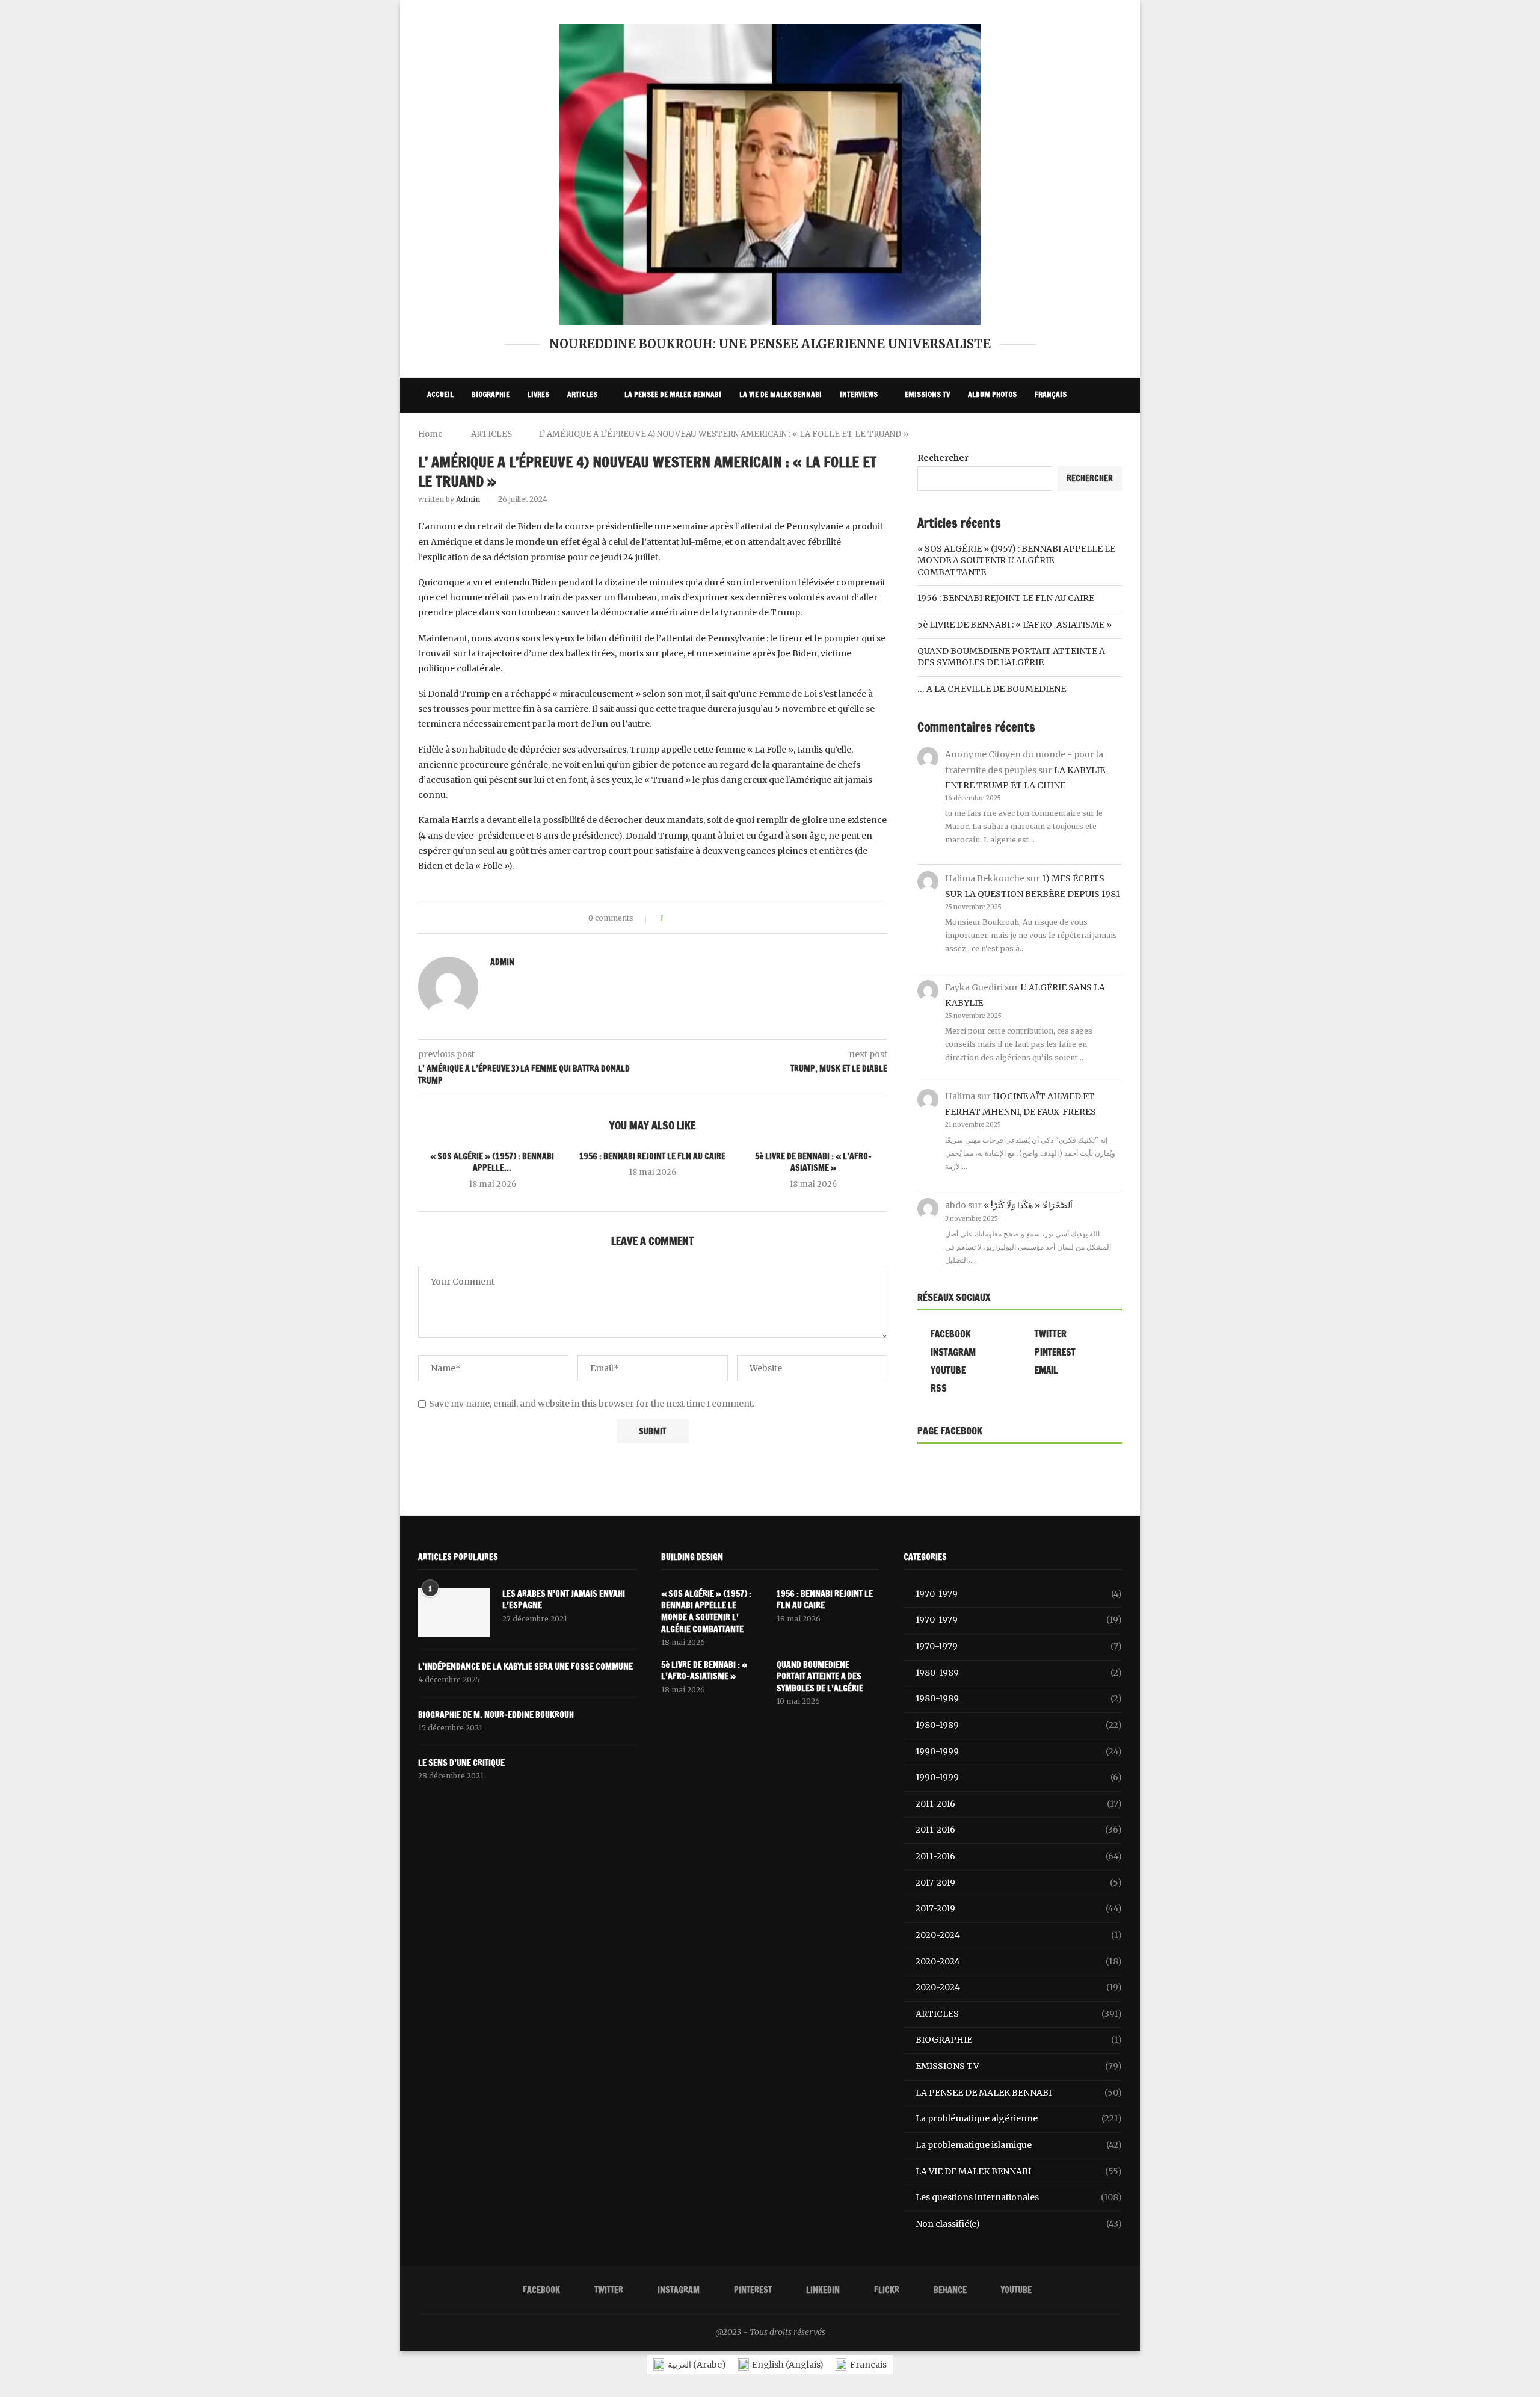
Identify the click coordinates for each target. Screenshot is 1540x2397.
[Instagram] (1044, 431)
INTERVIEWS (859, 394)
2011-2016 (1019, 1804)
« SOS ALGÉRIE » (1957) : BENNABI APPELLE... (492, 1162)
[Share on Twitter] (695, 919)
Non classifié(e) (1019, 2224)
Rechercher (943, 458)
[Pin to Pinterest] (706, 919)
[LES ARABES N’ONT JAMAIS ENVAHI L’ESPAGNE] (454, 1612)
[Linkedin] (1071, 431)
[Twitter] (1031, 431)
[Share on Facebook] (683, 919)
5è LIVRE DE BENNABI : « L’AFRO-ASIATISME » (813, 1162)
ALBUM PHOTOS (992, 394)
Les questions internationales (1019, 2197)
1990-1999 (1019, 1751)
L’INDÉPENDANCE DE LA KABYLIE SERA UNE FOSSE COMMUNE (525, 1667)
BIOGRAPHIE (491, 394)
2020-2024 (1019, 1935)
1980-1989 (1019, 1673)
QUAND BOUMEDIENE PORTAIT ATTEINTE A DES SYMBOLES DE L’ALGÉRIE (1011, 657)
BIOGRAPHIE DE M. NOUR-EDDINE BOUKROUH (496, 1715)
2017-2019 (1019, 1883)
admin (468, 499)
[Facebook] (1018, 431)
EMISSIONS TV (927, 394)
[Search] (1116, 395)
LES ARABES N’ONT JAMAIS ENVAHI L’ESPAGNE (564, 1600)
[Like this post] (670, 919)
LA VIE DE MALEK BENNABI (781, 394)
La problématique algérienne (1019, 2118)
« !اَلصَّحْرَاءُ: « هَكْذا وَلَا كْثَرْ (1028, 1205)
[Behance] (1097, 431)
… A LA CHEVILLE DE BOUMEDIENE (992, 689)
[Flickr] (1084, 431)
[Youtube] (1110, 431)
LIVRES (538, 394)
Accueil (440, 394)
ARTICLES (582, 394)
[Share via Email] (717, 919)
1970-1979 (1019, 1594)
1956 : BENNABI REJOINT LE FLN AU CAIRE (652, 1156)
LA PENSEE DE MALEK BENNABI (673, 394)
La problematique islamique (1019, 2145)
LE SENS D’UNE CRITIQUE (461, 1763)
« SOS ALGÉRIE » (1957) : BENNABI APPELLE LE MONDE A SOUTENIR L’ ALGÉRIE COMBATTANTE (1016, 560)
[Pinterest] (1058, 431)
